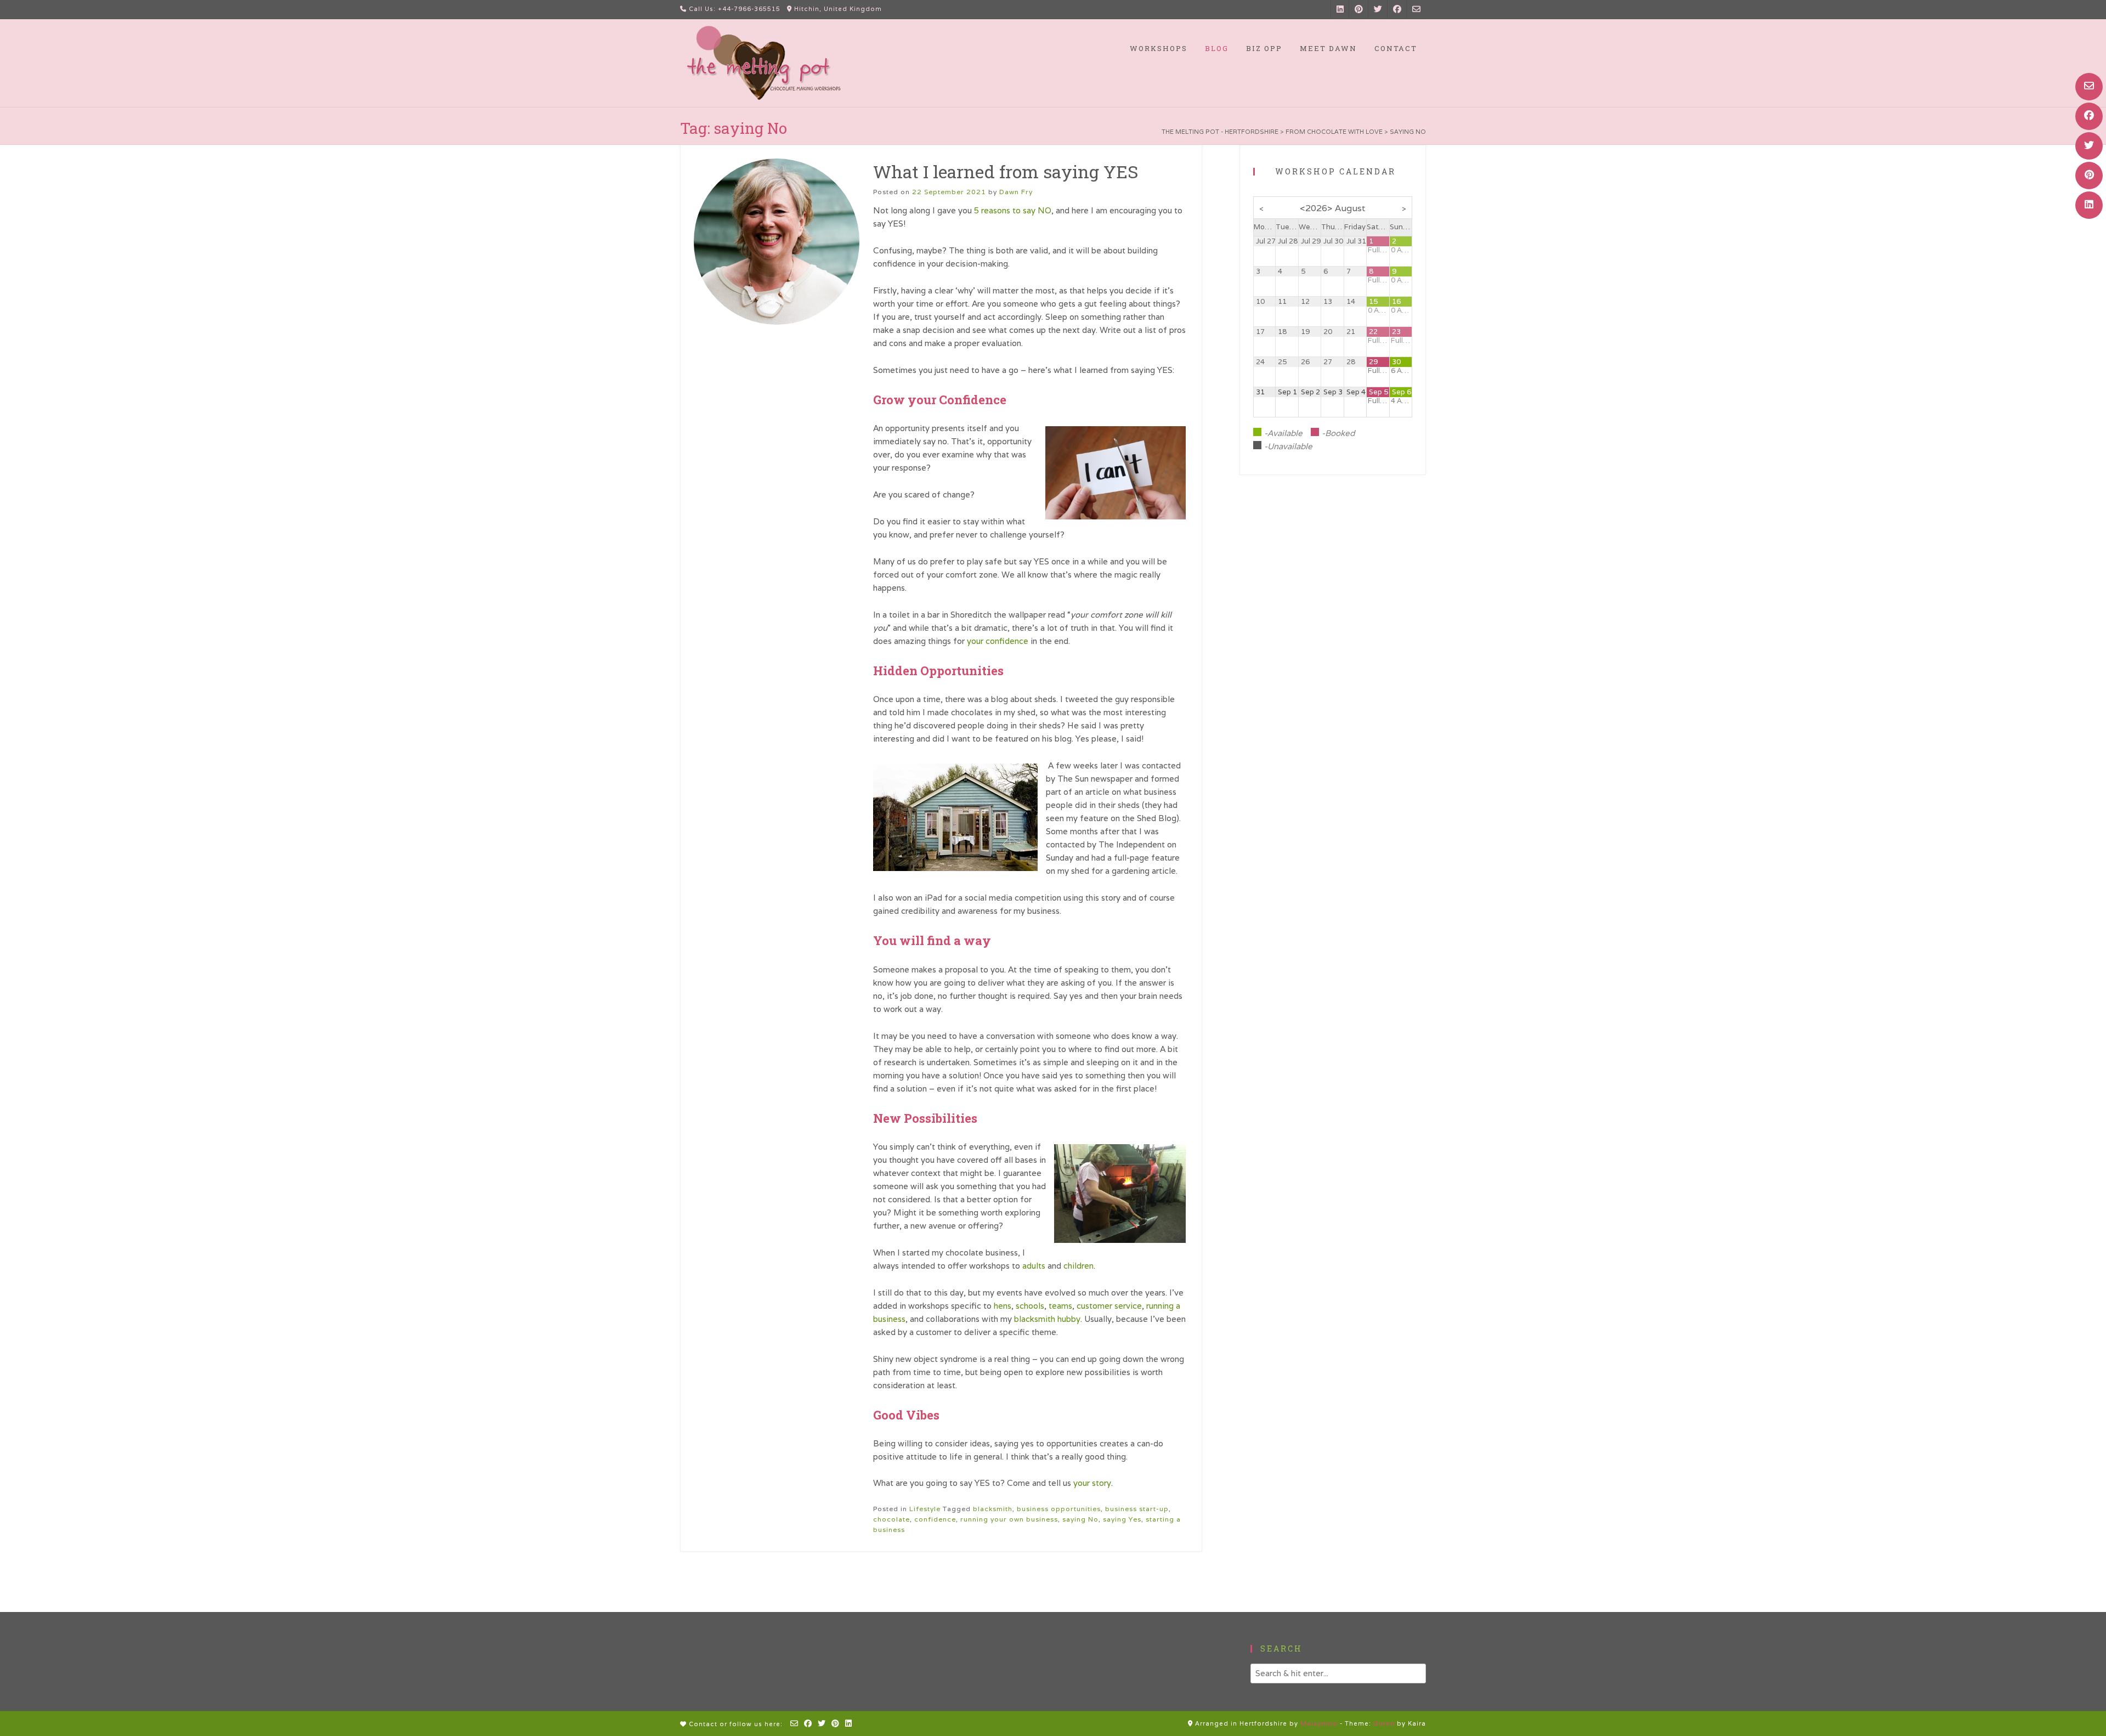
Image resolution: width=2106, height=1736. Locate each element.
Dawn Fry (1016, 192)
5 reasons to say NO (1013, 210)
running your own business (1009, 1519)
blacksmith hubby (1047, 1319)
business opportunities (1059, 1509)
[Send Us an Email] (2089, 87)
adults (1034, 1266)
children (1079, 1266)
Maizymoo (1319, 1723)
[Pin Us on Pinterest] (2089, 176)
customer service (1109, 1306)
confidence (935, 1519)
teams (1060, 1306)
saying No (1080, 1519)
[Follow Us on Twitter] (2089, 146)
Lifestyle (925, 1509)
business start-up (1137, 1509)
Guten (1384, 1723)
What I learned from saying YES (1006, 171)
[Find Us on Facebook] (2089, 116)
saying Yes (1122, 1519)
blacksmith (993, 1509)
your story (1092, 1483)
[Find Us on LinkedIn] (2089, 205)
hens (1003, 1306)
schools (1030, 1306)
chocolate (891, 1519)
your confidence (998, 641)
